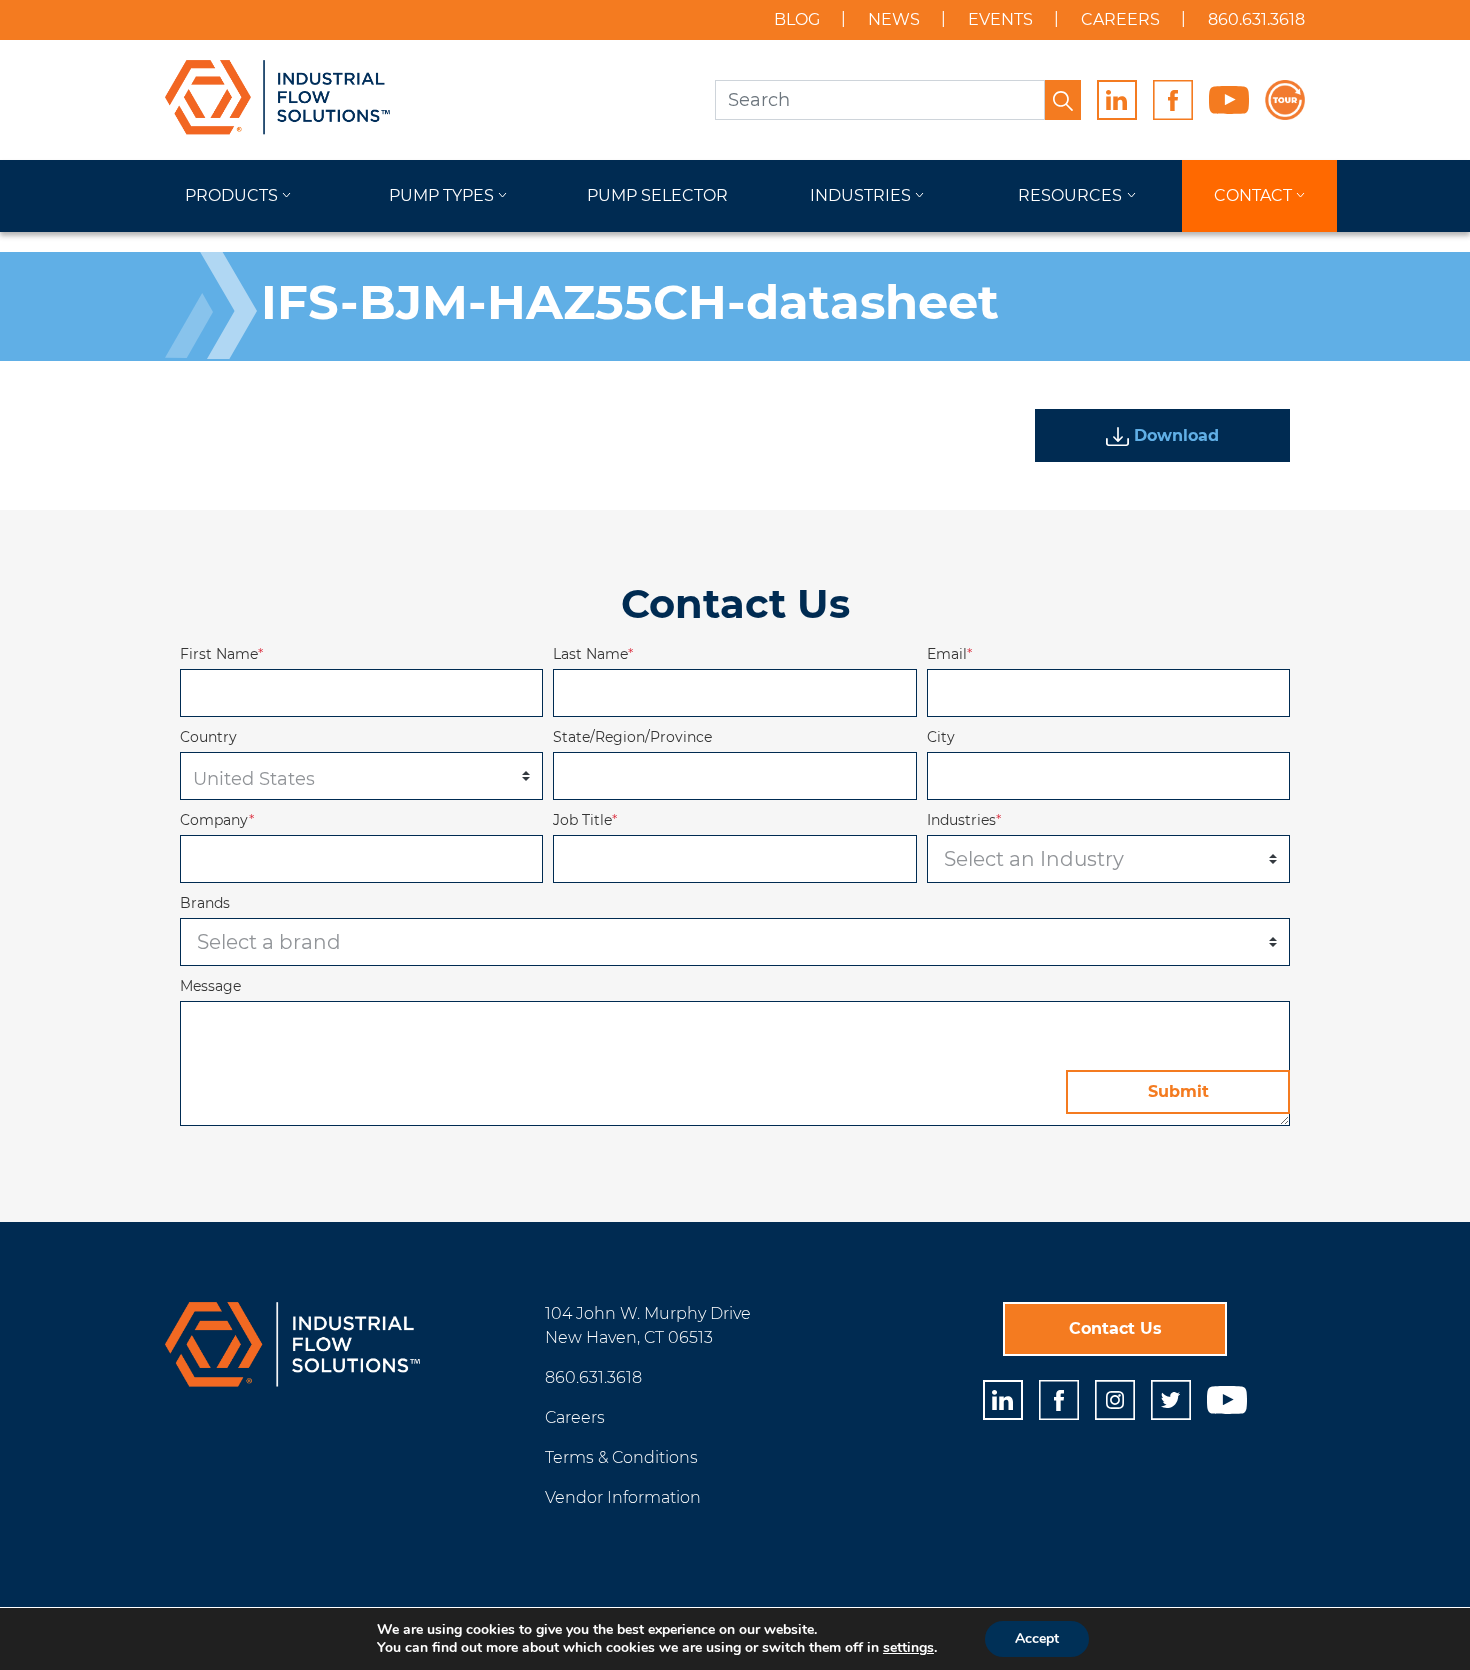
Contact (1253, 195)
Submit (1178, 1091)
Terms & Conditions (621, 1457)
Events (1000, 19)
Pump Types (441, 195)
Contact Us (1115, 1328)
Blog (797, 19)
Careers (1120, 19)
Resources (1070, 195)
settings (908, 1648)
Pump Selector (657, 195)
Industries (860, 195)
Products (231, 195)
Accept (1037, 1638)
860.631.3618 (1256, 19)
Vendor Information (623, 1497)
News (894, 19)
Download (1174, 435)
